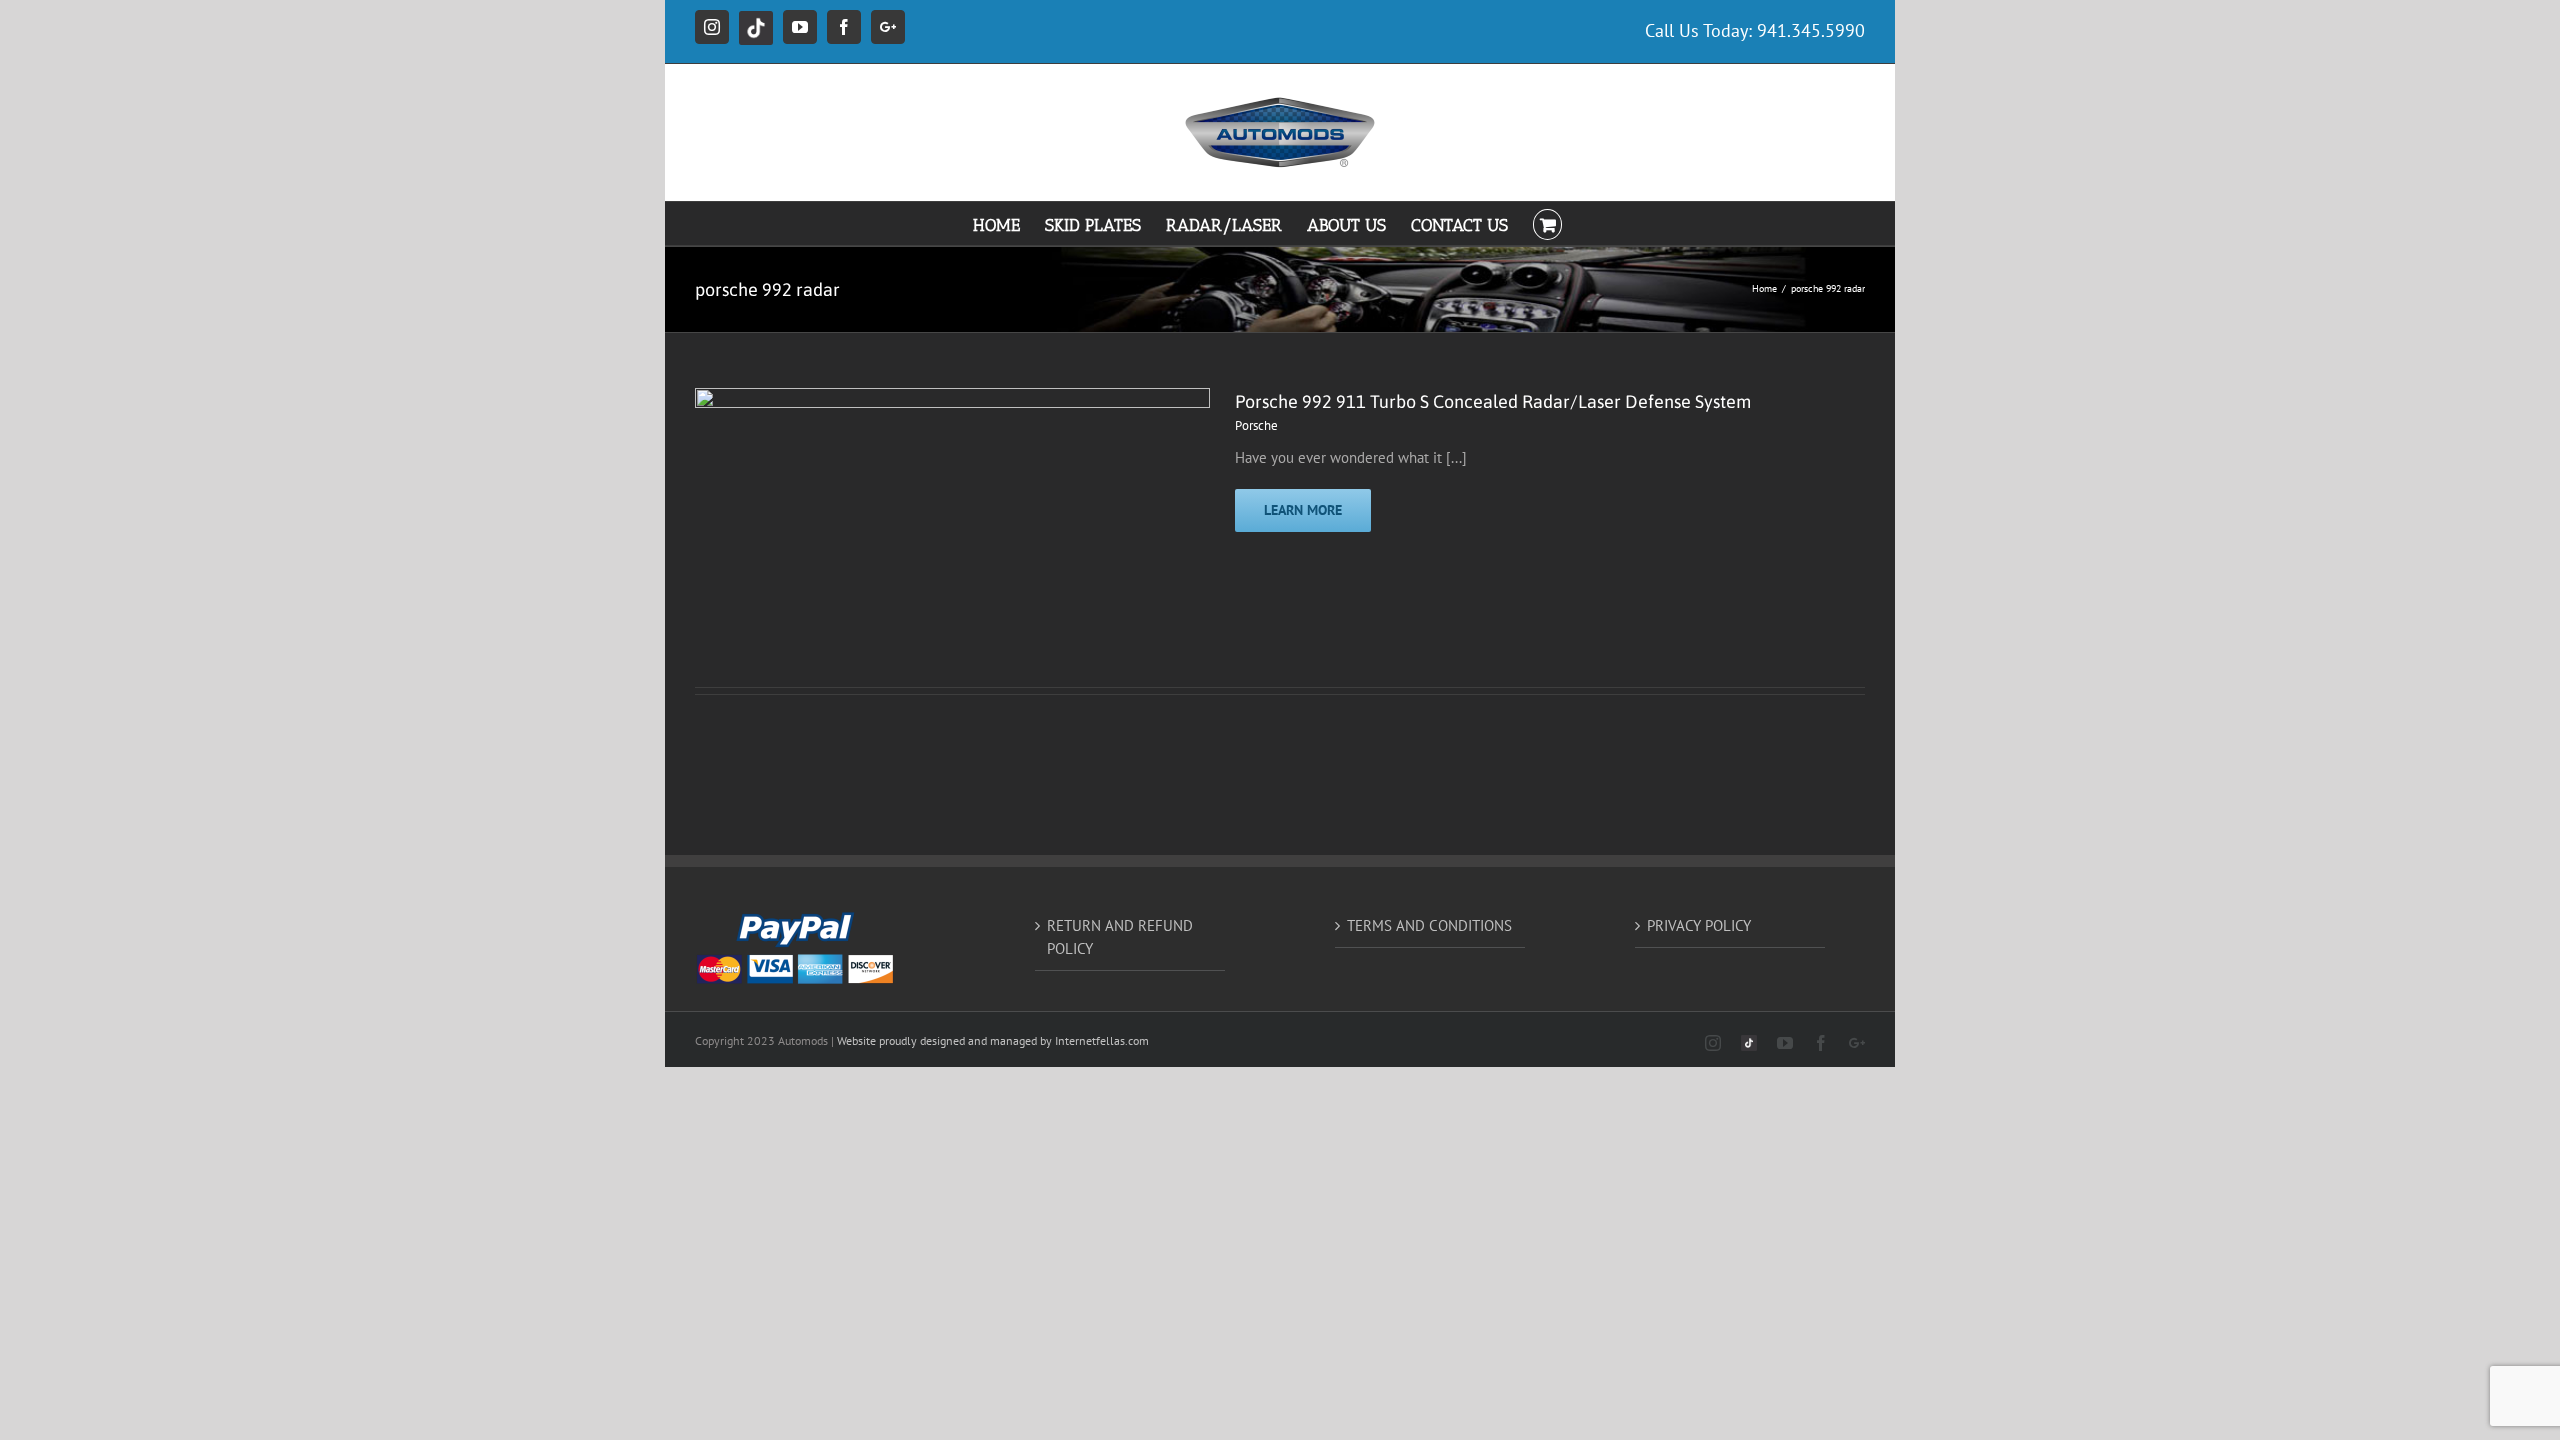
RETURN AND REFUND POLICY (1120, 937)
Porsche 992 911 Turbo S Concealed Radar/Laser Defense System (1493, 401)
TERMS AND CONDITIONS (1429, 925)
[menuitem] (1009, 223)
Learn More (1303, 510)
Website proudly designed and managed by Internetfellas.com (993, 1040)
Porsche (1256, 425)
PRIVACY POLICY (1699, 925)
